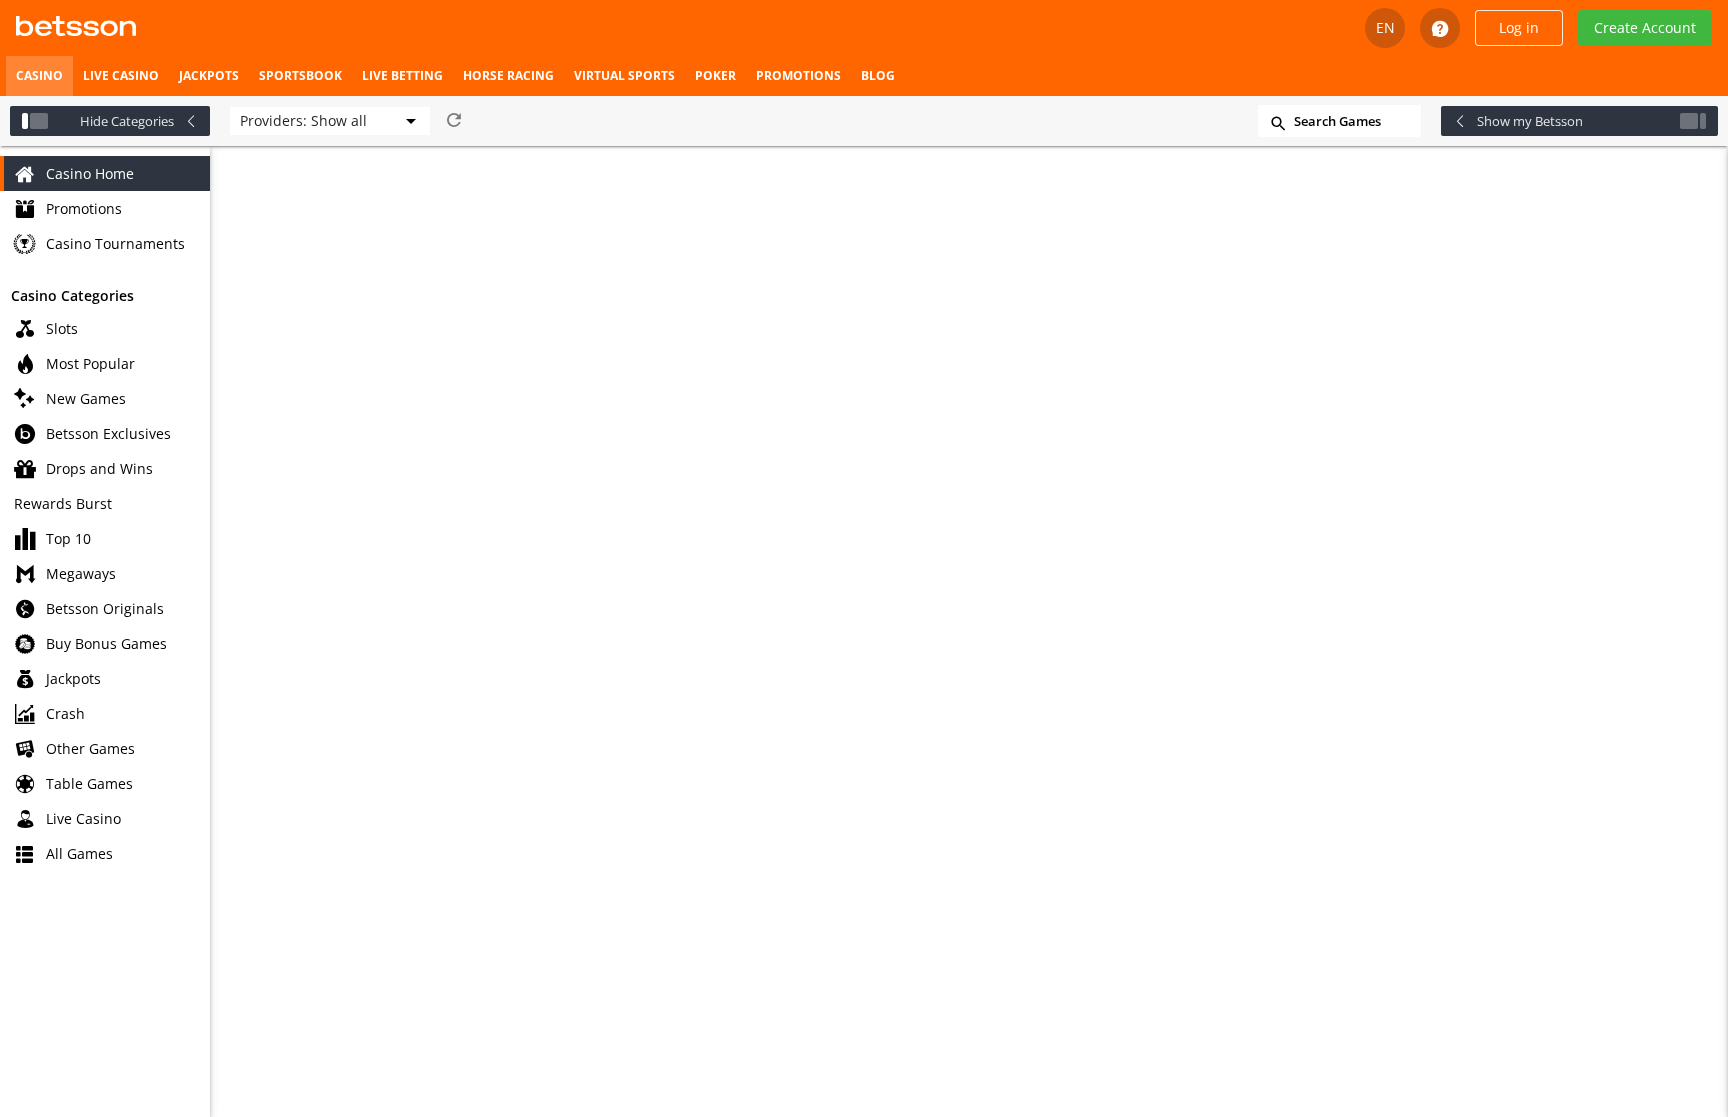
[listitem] (39, 76)
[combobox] (330, 121)
